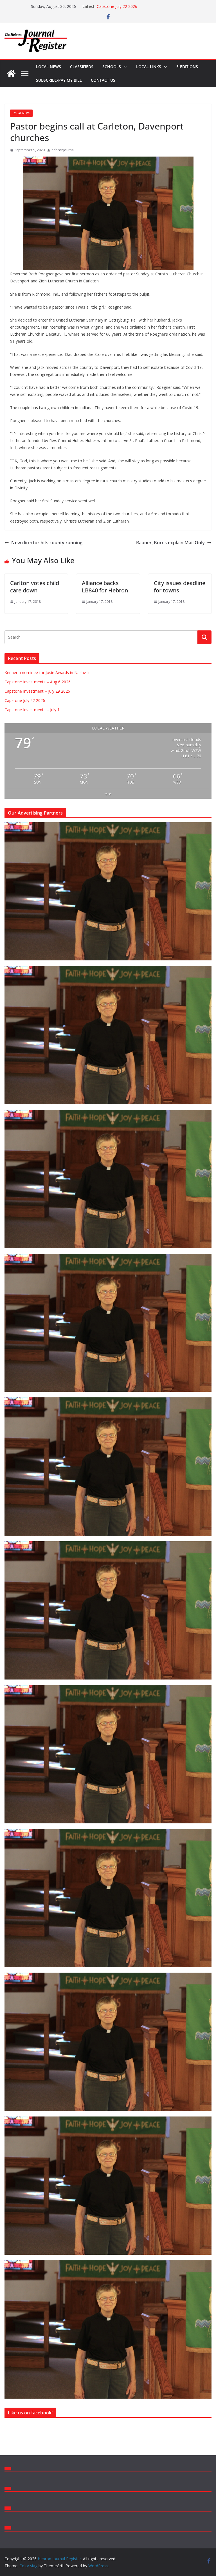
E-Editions (187, 67)
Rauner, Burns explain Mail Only (170, 543)
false (108, 794)
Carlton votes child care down (35, 587)
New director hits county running (47, 543)
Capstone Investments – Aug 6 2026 (38, 682)
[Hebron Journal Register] (11, 73)
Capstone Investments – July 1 (32, 710)
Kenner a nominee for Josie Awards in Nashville (48, 673)
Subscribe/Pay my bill (59, 80)
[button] (124, 67)
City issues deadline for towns (180, 587)
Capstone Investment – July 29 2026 (130, 6)
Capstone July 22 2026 (25, 700)
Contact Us (103, 80)
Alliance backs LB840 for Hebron (105, 587)
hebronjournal (63, 150)
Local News (49, 67)
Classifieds (82, 67)
